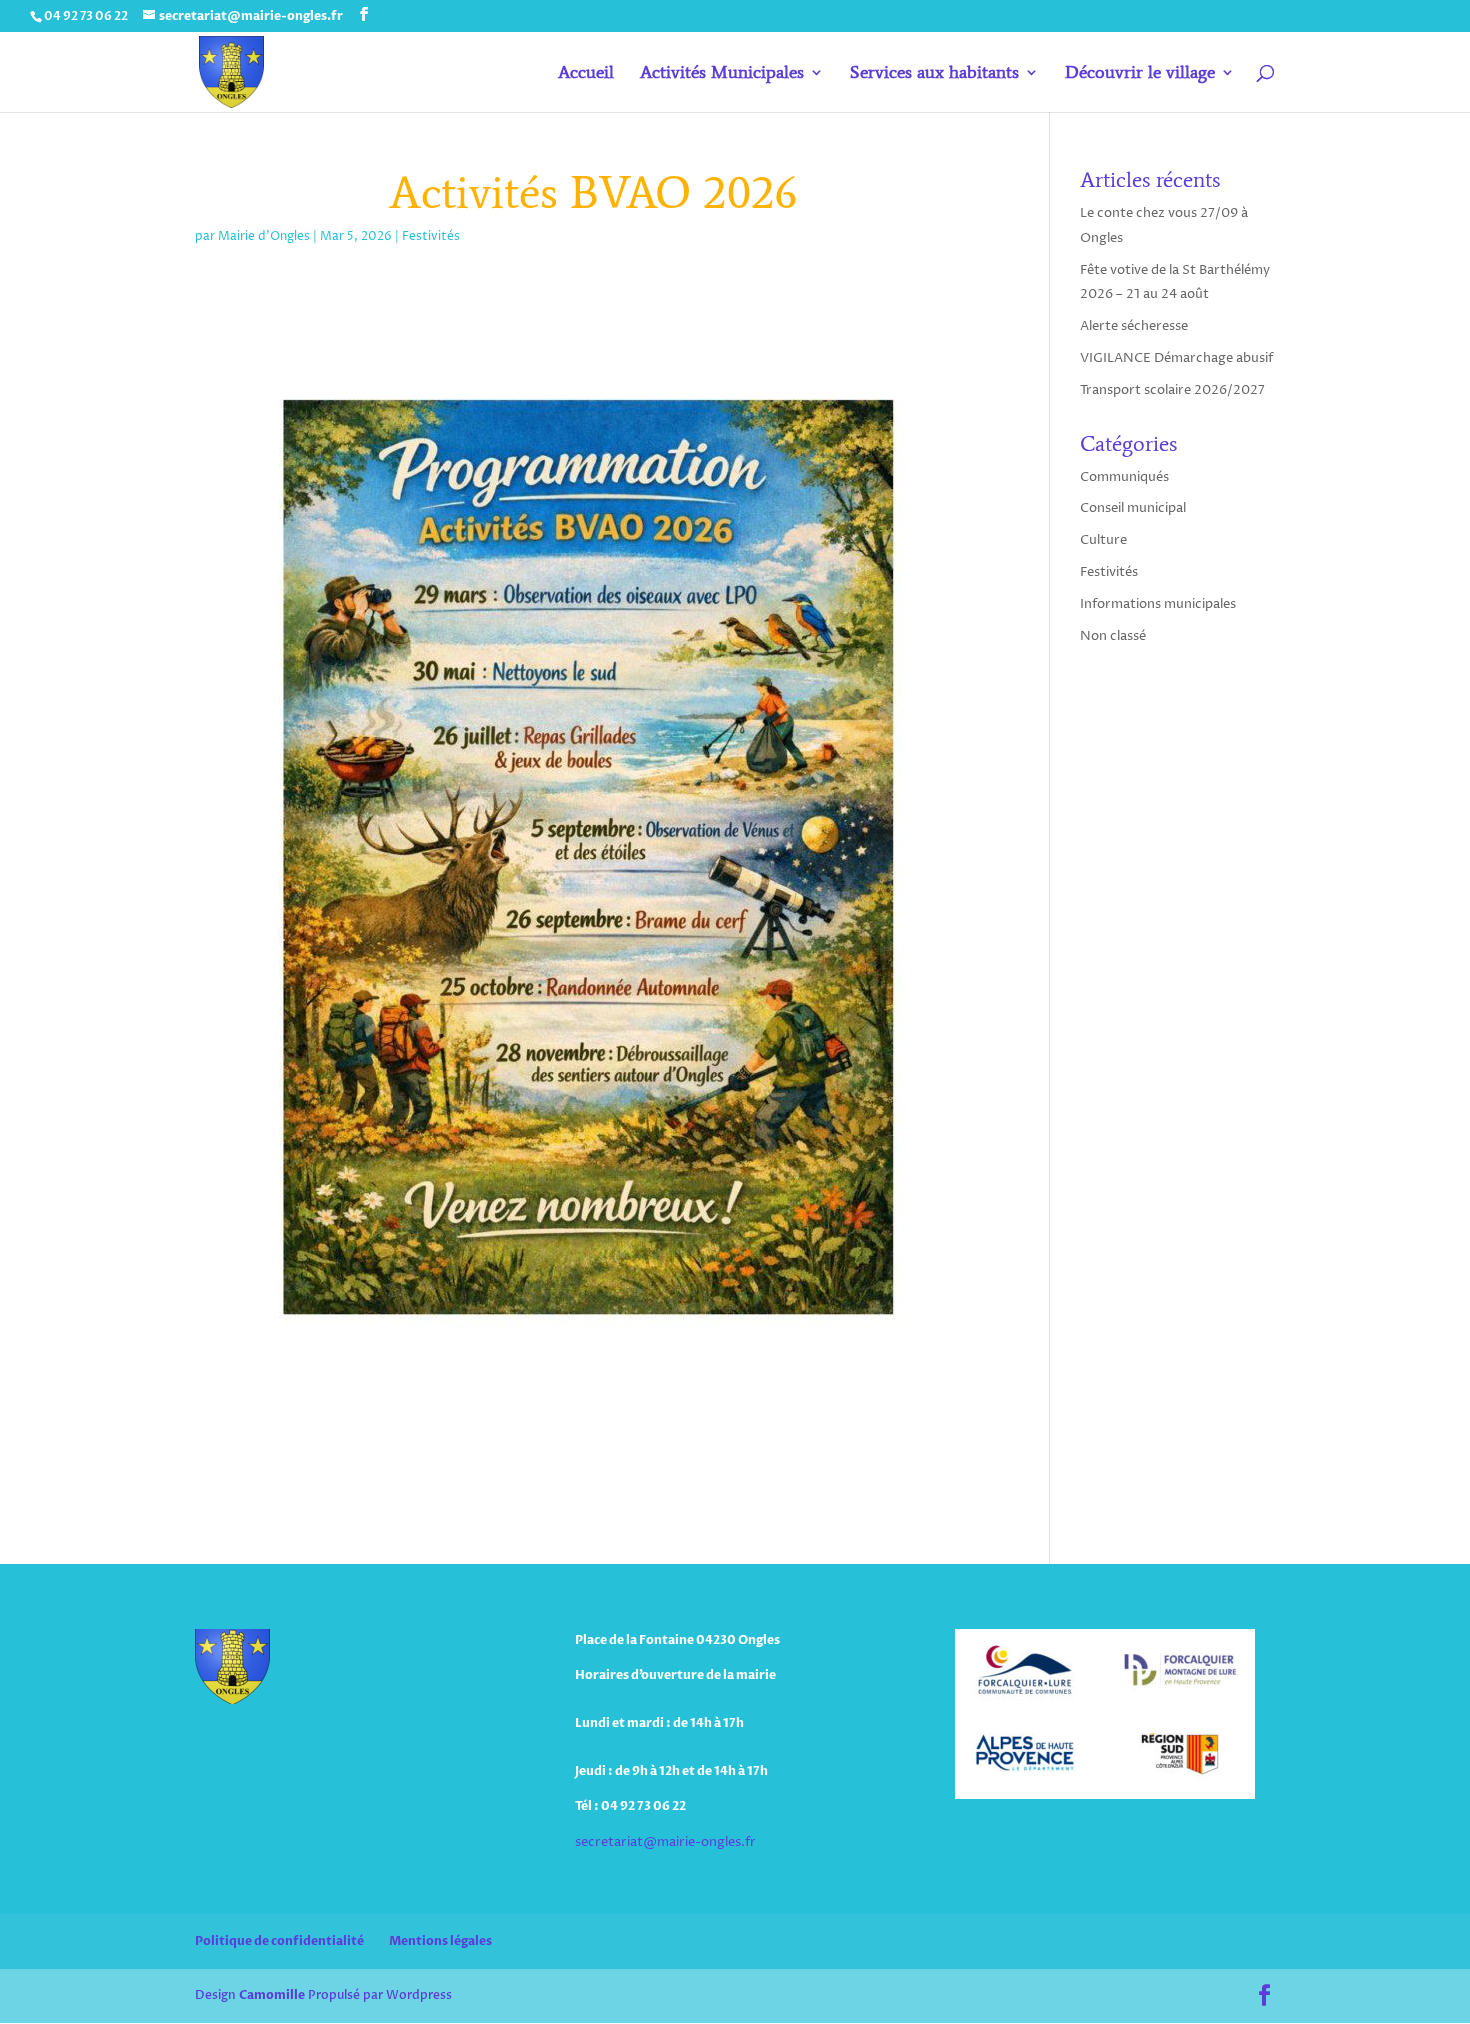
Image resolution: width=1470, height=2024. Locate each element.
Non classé (1113, 636)
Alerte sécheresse (1134, 326)
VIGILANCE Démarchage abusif (1176, 358)
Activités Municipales (722, 74)
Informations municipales (1158, 604)
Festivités (431, 236)
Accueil (586, 74)
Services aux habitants (934, 74)
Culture (1103, 540)
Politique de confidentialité (279, 1941)
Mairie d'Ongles (264, 236)
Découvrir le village (1140, 74)
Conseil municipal (1133, 508)
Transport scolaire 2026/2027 (1172, 390)
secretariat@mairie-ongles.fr (665, 1842)
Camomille (272, 1995)
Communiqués (1124, 477)
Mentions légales (440, 1941)
